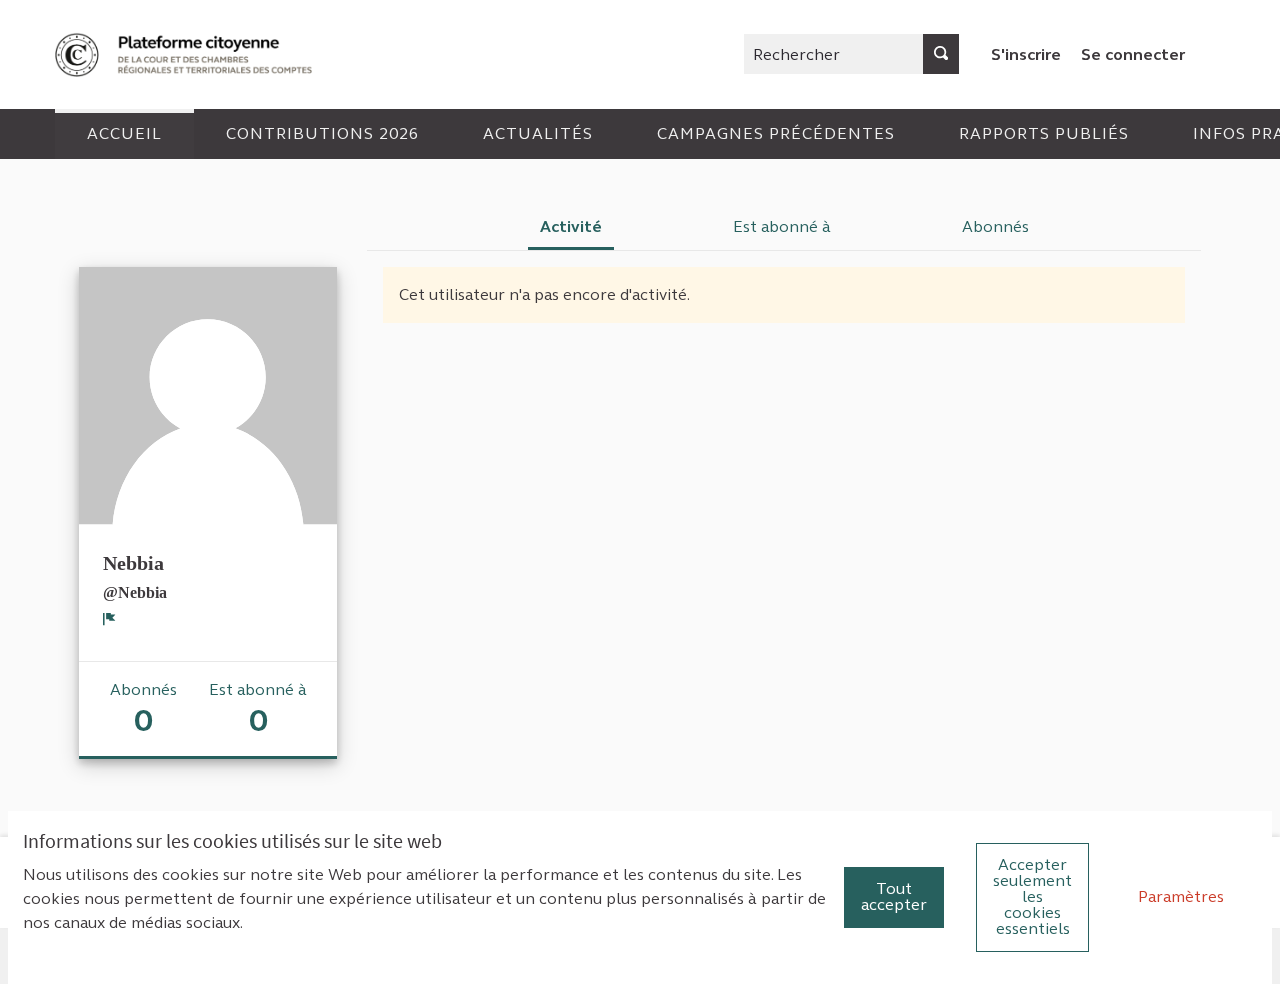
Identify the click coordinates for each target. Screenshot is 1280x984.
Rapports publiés (1044, 133)
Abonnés (995, 226)
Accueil (124, 133)
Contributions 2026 (322, 133)
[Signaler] (109, 619)
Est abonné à (782, 226)
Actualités (538, 133)
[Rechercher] (941, 54)
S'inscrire (1026, 54)
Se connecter (1133, 54)
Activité (571, 226)
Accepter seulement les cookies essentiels (1032, 896)
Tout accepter (894, 896)
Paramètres (1181, 896)
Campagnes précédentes (776, 133)
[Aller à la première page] (186, 54)
